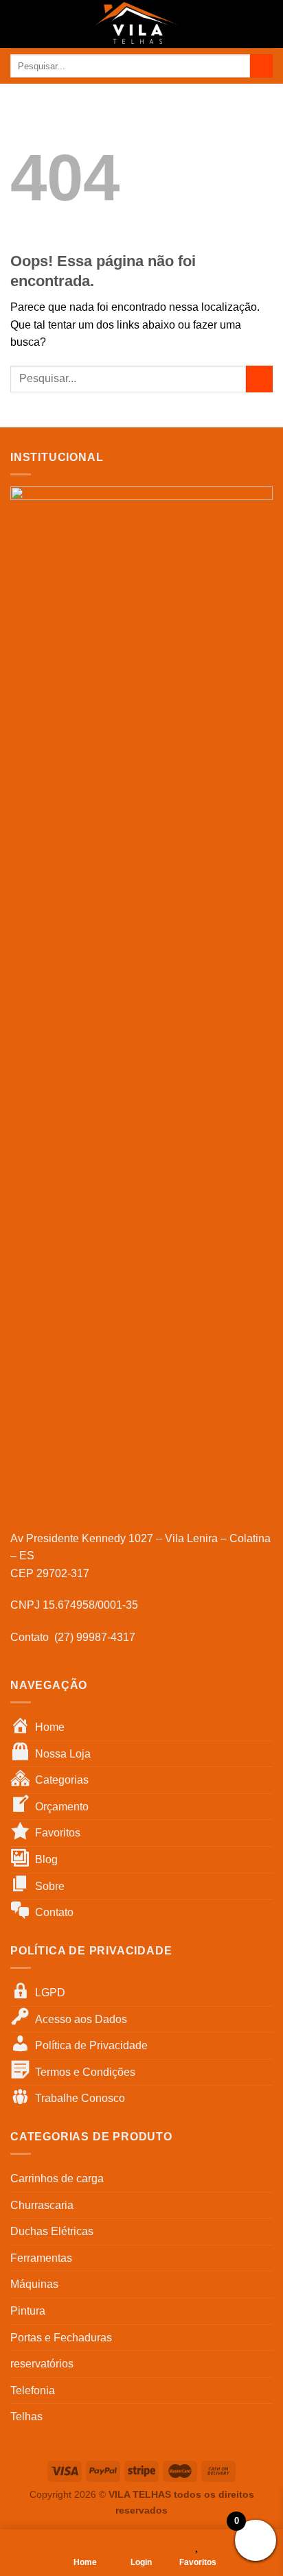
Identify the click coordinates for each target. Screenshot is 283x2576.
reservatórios (42, 2364)
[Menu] (19, 24)
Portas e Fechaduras (61, 2338)
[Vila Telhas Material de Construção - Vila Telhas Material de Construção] (136, 24)
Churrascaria (42, 2205)
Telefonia (33, 2390)
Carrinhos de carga (57, 2178)
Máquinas (34, 2284)
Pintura (28, 2311)
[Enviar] (261, 66)
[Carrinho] (266, 24)
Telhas (26, 2417)
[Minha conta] (242, 24)
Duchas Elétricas (52, 2231)
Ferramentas (41, 2258)
